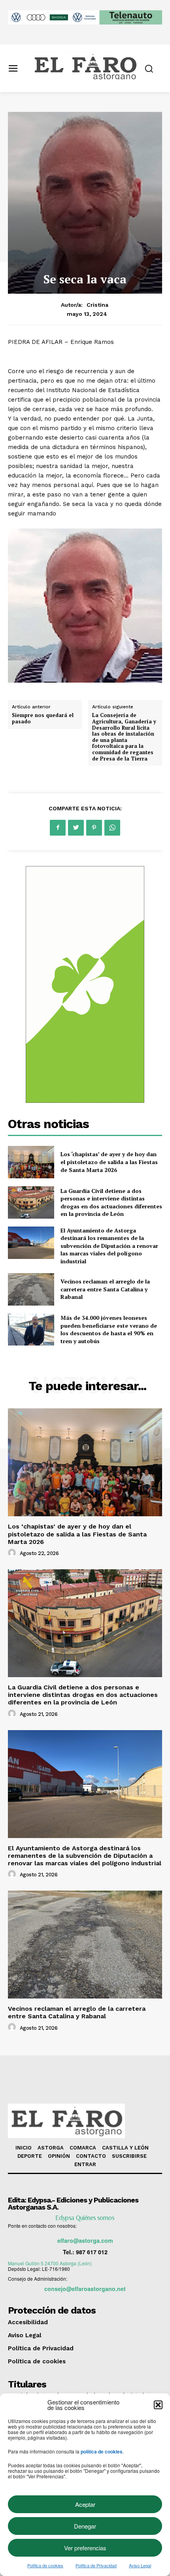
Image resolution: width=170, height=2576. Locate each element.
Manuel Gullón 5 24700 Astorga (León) (50, 2263)
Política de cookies (45, 2565)
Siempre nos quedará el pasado (43, 718)
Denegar (85, 2526)
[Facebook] (58, 828)
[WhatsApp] (112, 828)
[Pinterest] (94, 828)
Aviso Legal (140, 2565)
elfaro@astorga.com (85, 2240)
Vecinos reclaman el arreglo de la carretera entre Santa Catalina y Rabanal (105, 1289)
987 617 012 (92, 2252)
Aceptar (85, 2504)
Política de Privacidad (96, 2565)
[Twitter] (76, 828)
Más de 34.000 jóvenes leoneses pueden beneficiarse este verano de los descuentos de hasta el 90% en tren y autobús (109, 1329)
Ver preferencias (85, 2548)
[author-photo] (13, 1553)
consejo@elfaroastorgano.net (85, 2289)
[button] (158, 2405)
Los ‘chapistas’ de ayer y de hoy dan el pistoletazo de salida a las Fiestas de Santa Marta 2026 (109, 1162)
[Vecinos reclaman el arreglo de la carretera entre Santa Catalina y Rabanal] (31, 1289)
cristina (97, 305)
